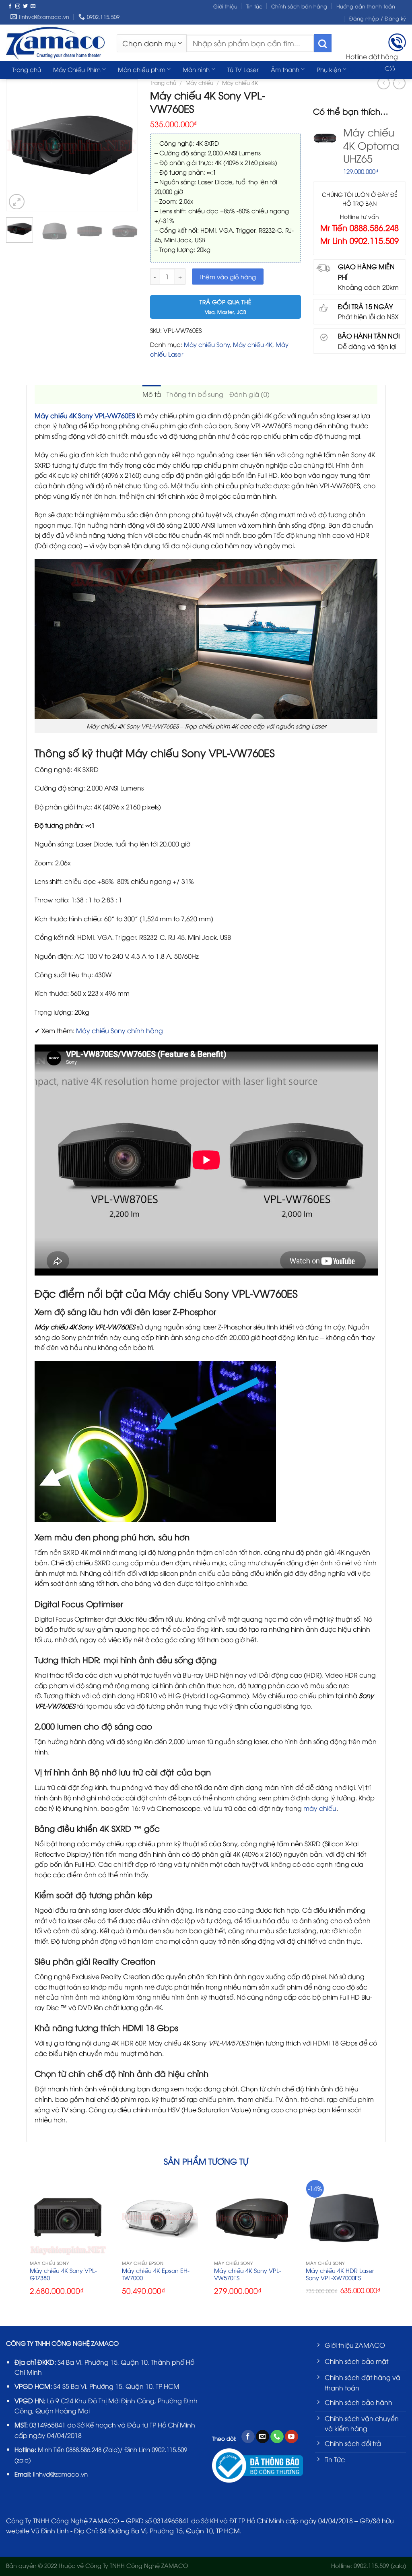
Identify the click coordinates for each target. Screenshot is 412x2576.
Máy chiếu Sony (207, 344)
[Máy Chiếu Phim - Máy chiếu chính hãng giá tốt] (55, 43)
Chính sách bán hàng (299, 6)
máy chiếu (320, 1808)
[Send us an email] (33, 6)
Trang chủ (27, 69)
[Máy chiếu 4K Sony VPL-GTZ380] (68, 2218)
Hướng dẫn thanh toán (366, 6)
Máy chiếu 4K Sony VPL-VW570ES (248, 2274)
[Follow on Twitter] (25, 6)
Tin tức (254, 6)
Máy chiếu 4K (253, 344)
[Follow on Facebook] (10, 6)
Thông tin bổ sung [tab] (195, 394)
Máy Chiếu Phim (77, 69)
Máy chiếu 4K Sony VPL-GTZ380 (63, 2274)
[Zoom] (17, 202)
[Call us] (277, 2437)
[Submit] (323, 43)
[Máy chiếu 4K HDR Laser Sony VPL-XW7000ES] (344, 2218)
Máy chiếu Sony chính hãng (119, 1030)
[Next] (128, 145)
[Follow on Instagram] (18, 6)
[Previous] (16, 145)
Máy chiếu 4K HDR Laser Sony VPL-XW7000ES (340, 2274)
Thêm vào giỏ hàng (228, 277)
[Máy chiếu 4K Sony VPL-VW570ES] (252, 2218)
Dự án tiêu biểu (34, 85)
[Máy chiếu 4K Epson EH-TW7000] (160, 2218)
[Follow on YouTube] (291, 2437)
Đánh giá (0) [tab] (250, 394)
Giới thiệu (225, 6)
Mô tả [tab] (152, 394)
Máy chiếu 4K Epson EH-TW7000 (156, 2274)
